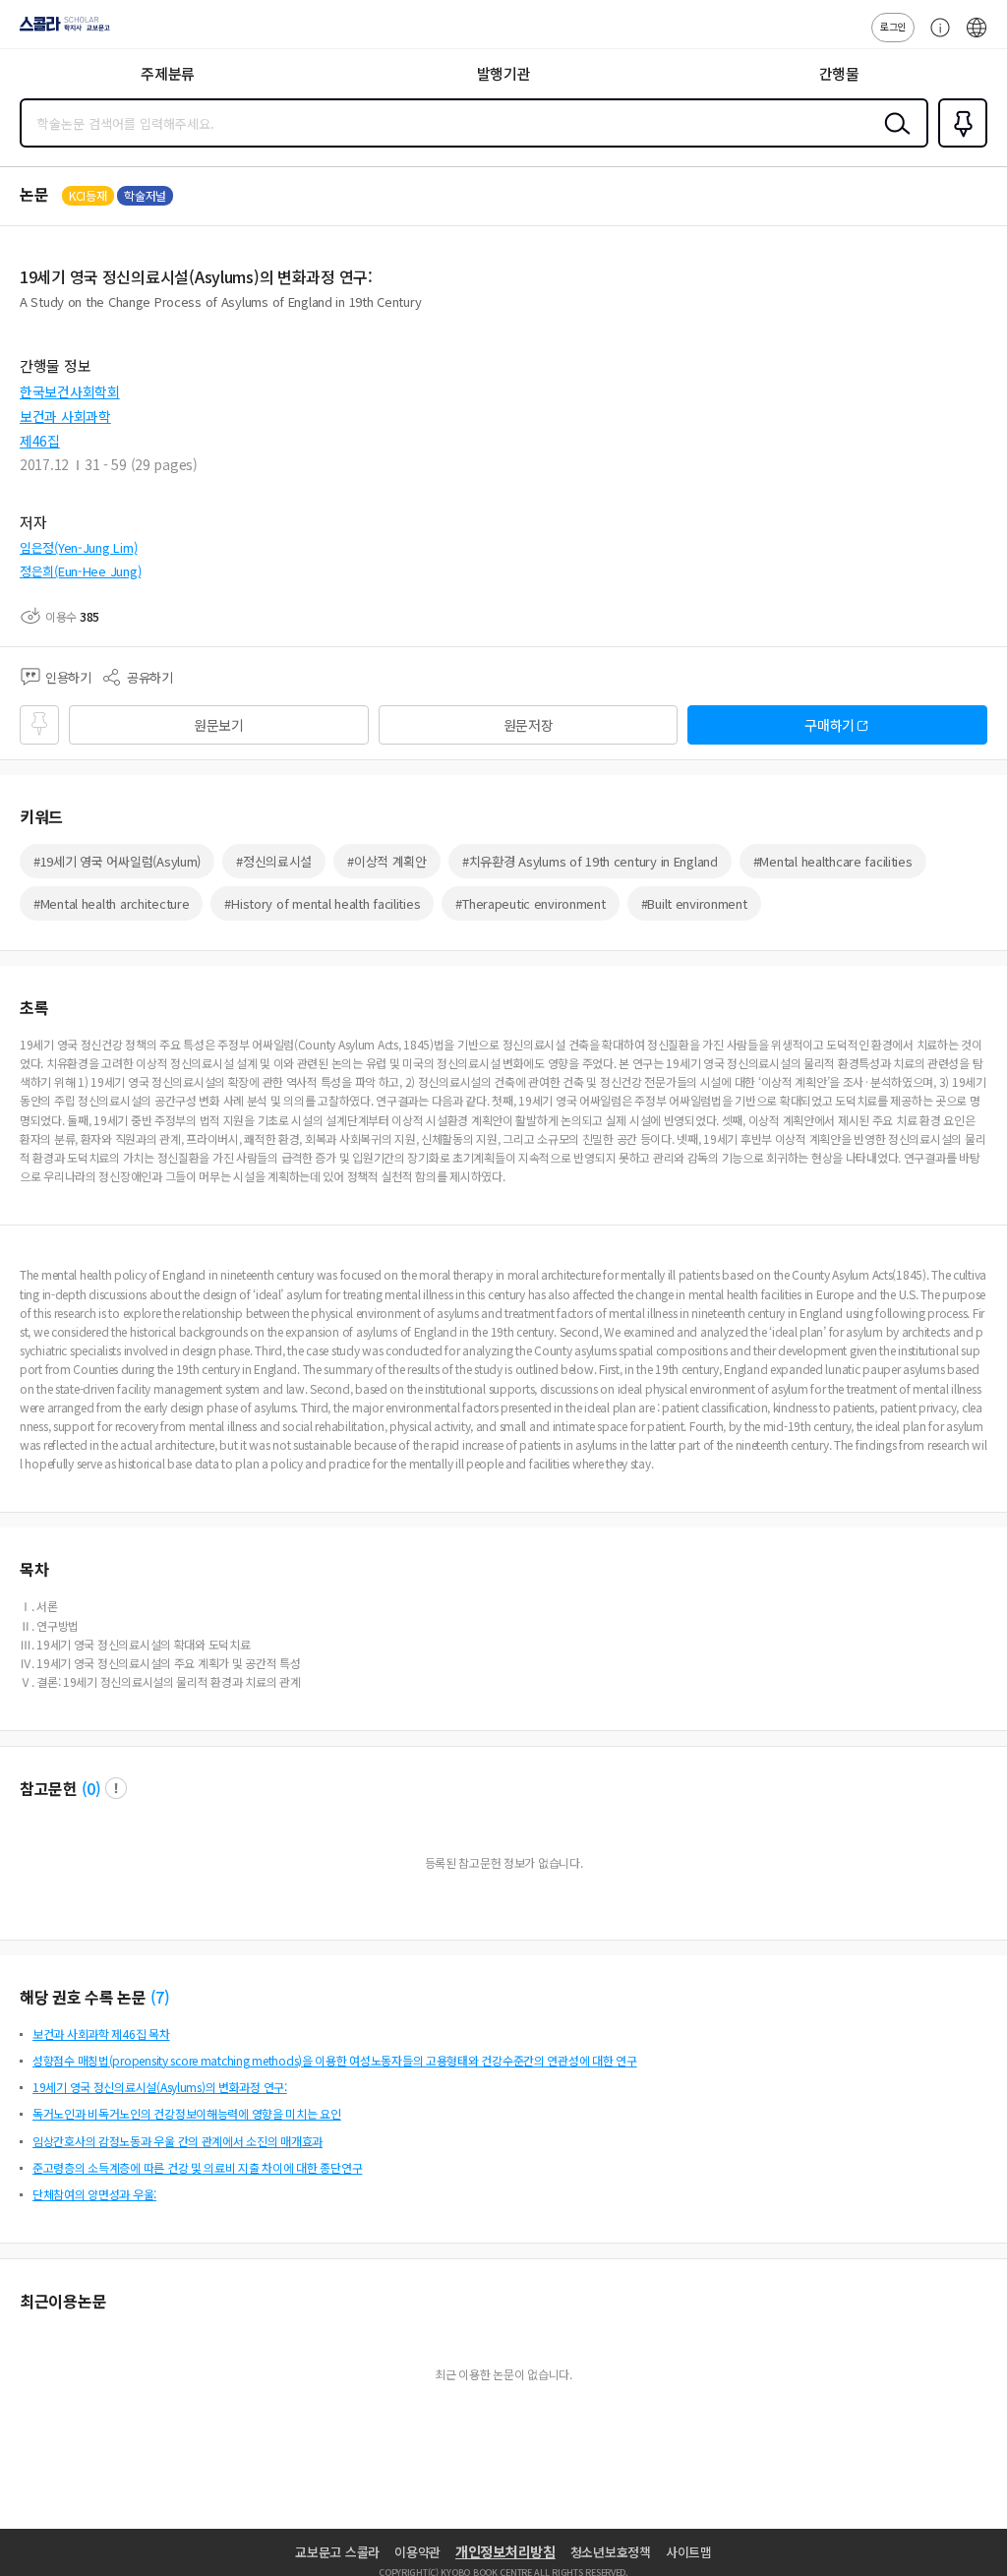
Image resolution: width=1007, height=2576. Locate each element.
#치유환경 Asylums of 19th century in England (590, 861)
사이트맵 (689, 2552)
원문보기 (219, 725)
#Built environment (694, 903)
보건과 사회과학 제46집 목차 (101, 2034)
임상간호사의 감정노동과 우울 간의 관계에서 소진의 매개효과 (178, 2141)
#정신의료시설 (274, 861)
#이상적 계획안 (387, 861)
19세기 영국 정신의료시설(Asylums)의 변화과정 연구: (160, 2087)
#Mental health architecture (111, 903)
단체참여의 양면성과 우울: (94, 2194)
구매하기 (829, 725)
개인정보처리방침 (505, 2551)
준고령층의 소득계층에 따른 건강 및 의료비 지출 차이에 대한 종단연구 (197, 2167)
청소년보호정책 (611, 2552)
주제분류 (168, 73)
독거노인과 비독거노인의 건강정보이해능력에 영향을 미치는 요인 (187, 2113)
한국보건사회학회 (70, 391)
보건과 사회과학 (65, 416)
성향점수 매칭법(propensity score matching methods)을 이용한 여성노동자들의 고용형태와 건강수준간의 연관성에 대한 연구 (335, 2060)
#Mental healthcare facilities (833, 861)
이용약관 (417, 2552)
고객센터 (935, 37)
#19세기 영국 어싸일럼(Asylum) (117, 861)
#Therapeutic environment (530, 903)
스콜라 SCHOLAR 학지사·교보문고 (61, 30)
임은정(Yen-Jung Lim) (78, 547)
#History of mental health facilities (322, 903)
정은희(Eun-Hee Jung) (80, 571)
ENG (977, 37)
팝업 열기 (116, 1788)
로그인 (893, 26)
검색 (893, 139)
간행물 (839, 73)
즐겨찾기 (959, 146)
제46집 (40, 441)
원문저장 (529, 725)
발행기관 (504, 73)
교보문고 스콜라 (337, 2552)
